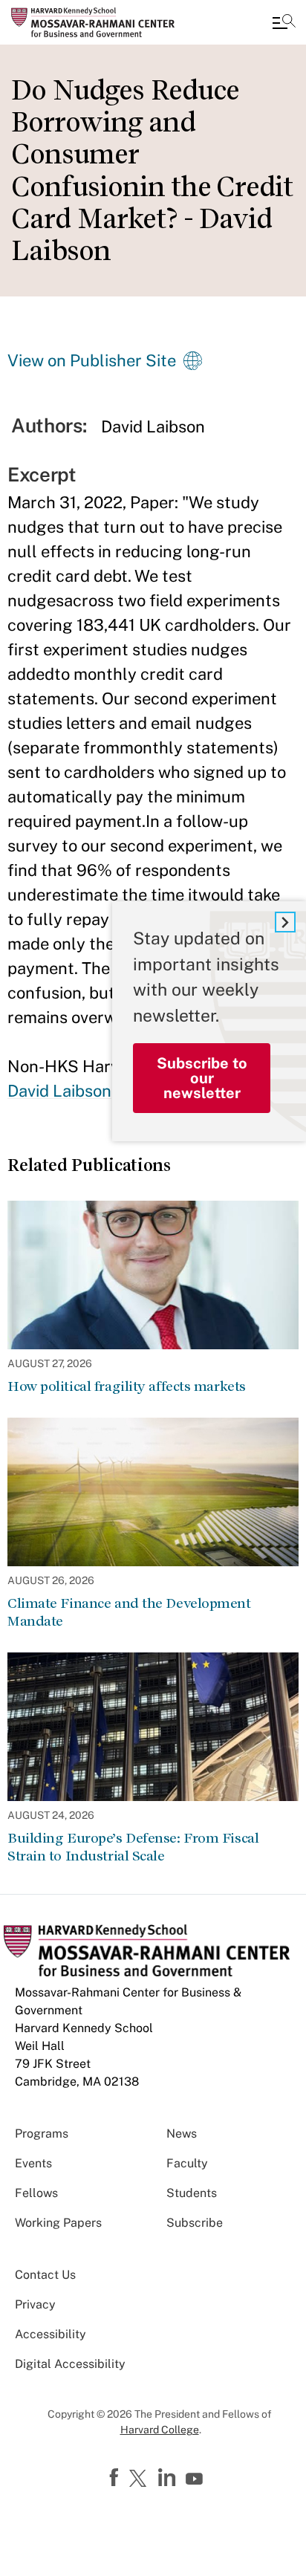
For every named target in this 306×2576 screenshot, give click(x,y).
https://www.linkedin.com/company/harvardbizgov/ (169, 2478)
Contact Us (45, 2275)
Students (192, 2193)
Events (33, 2163)
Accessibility (51, 2334)
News (182, 2134)
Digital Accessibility (70, 2364)
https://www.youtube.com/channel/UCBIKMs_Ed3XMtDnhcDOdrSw (196, 2479)
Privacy (35, 2304)
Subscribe (195, 2223)
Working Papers (58, 2223)
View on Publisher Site (92, 360)
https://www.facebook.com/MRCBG (116, 2478)
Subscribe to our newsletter (202, 1078)
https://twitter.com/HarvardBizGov (140, 2479)
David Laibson (59, 1091)
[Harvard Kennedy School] (100, 22)
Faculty (187, 2163)
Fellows (36, 2193)
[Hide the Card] (285, 922)
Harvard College (160, 2430)
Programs (42, 2134)
